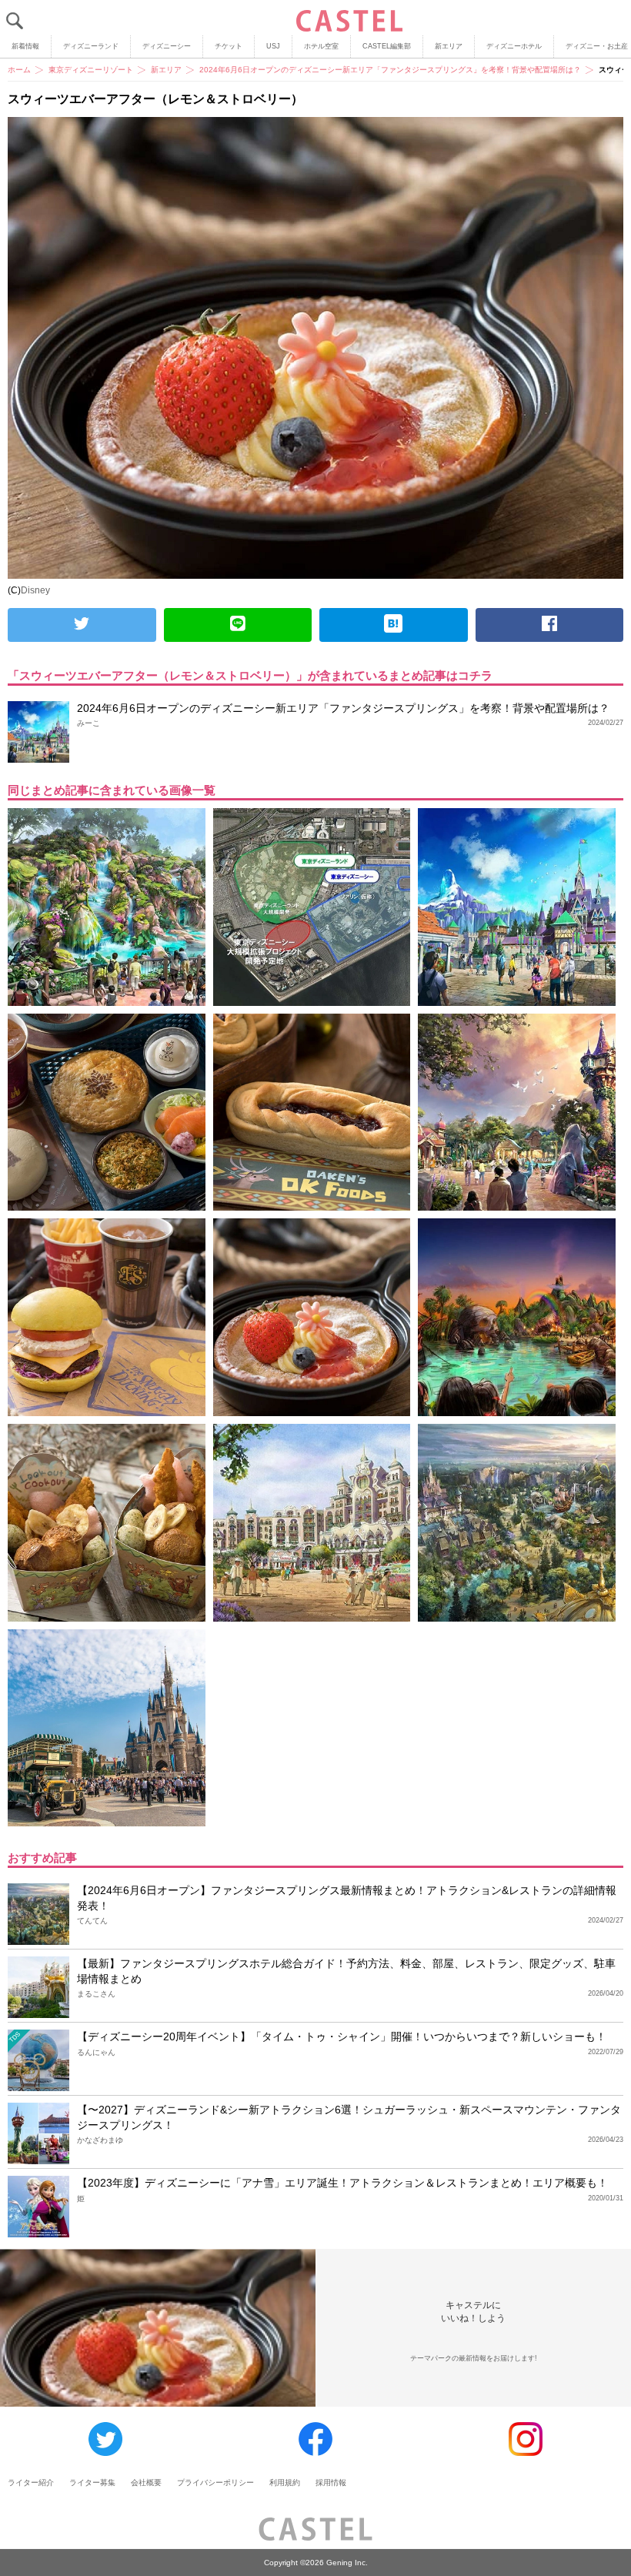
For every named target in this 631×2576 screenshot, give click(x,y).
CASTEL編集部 (387, 46)
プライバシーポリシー (215, 2482)
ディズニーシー (167, 46)
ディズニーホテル (514, 46)
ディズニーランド (91, 46)
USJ (273, 46)
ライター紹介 (31, 2482)
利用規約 (285, 2482)
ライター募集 (92, 2482)
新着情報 (25, 46)
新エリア (449, 46)
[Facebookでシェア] (550, 625)
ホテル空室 (321, 46)
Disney (35, 590)
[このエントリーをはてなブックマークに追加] (394, 625)
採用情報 (331, 2482)
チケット (229, 46)
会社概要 (146, 2482)
